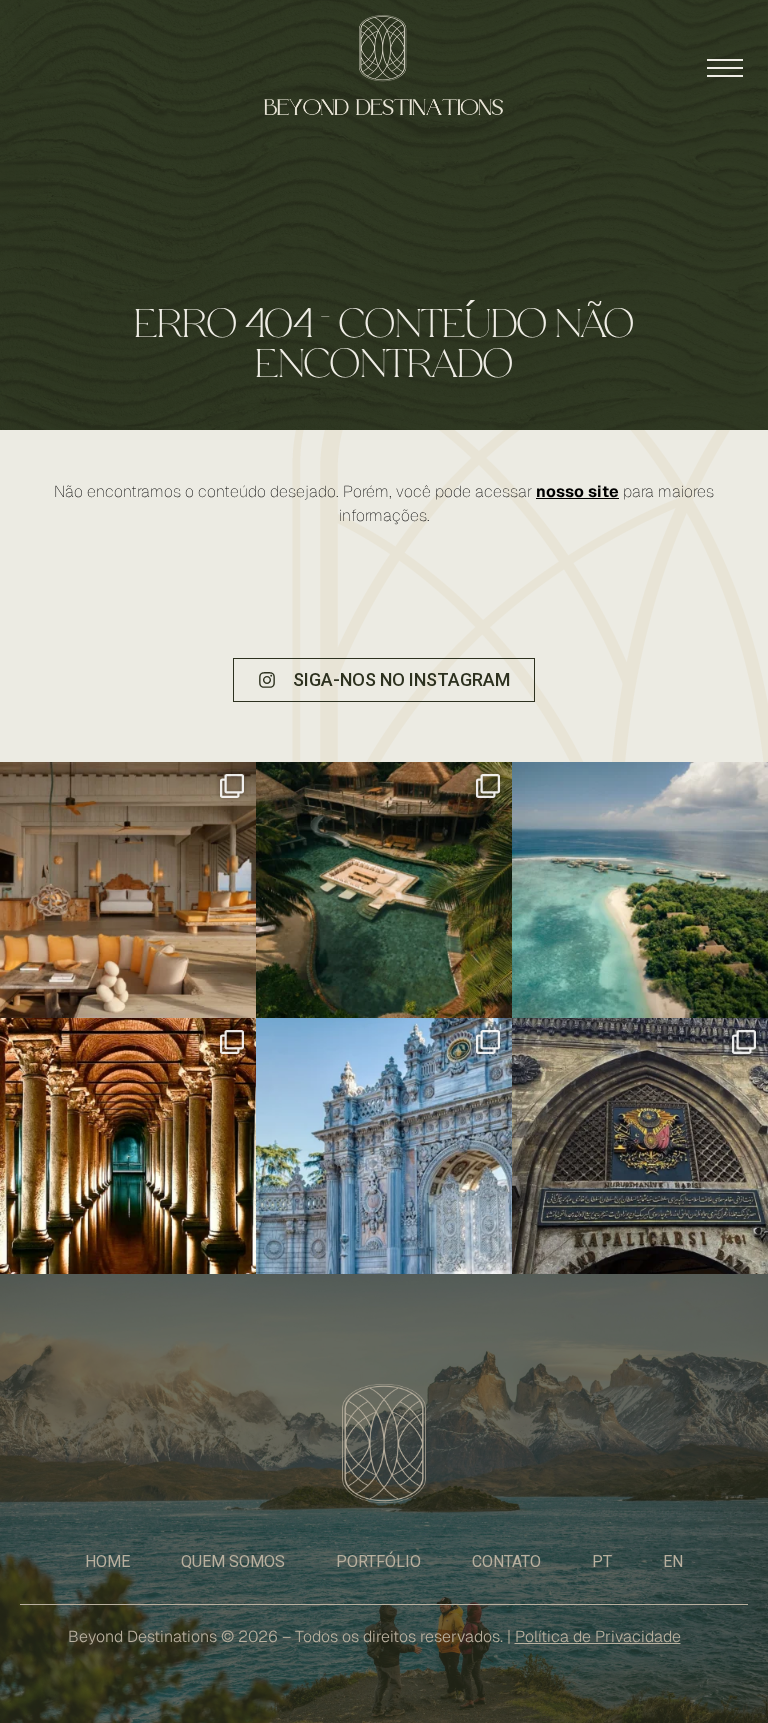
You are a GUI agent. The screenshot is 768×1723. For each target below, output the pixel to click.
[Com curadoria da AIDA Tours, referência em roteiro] (384, 1146)
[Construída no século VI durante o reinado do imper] (128, 1146)
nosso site (577, 491)
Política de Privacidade (598, 1636)
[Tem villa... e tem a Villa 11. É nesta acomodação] (384, 890)
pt (602, 1561)
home (107, 1561)
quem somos (233, 1561)
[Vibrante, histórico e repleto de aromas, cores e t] (640, 1146)
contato (506, 1561)
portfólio (378, 1561)
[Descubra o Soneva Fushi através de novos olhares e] (640, 890)
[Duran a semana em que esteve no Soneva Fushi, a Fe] (128, 890)
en (673, 1561)
